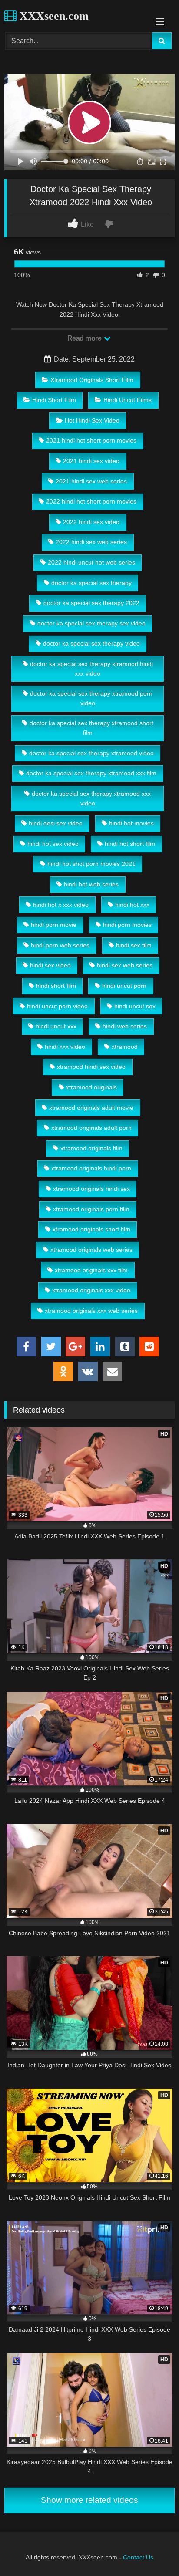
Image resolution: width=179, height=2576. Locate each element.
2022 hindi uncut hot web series (91, 562)
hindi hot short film (130, 844)
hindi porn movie (54, 925)
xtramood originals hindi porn (91, 1168)
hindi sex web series (125, 965)
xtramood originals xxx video (91, 1290)
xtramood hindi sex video (91, 1067)
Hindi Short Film (54, 400)
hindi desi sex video (56, 823)
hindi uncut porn (124, 986)
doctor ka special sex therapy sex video (91, 623)
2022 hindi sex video (91, 522)
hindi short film (56, 986)
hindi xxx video (65, 1047)
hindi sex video (50, 965)
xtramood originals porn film (91, 1209)
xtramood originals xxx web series (91, 1311)
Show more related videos (89, 2500)
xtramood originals (91, 1087)
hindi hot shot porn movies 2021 (91, 864)
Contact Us (138, 2557)
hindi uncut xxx (56, 1026)
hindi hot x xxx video (61, 905)
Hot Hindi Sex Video (92, 420)
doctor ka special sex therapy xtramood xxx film (91, 773)
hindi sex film (134, 945)
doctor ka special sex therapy (91, 583)
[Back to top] (152, 2550)
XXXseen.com (53, 16)
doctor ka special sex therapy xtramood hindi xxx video (91, 669)
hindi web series (125, 1026)
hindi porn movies (127, 925)
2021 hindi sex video (91, 461)
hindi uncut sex (135, 1006)
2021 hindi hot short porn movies (91, 440)
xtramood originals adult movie (91, 1108)
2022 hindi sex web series (91, 542)
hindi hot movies (131, 823)
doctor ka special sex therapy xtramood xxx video (91, 798)
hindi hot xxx (132, 905)
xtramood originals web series (91, 1250)
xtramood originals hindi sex (91, 1189)
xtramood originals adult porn (91, 1128)
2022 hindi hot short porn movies (91, 501)
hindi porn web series (60, 945)
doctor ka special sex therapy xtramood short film (91, 728)
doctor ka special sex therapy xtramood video (91, 753)
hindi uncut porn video (57, 1006)
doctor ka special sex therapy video (91, 643)
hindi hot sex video (53, 844)
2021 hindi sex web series (91, 481)
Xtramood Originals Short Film (92, 380)
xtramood (125, 1047)
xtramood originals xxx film (91, 1270)
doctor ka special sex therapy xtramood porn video (91, 698)
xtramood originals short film (91, 1229)
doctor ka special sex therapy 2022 (91, 603)
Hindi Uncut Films (128, 400)
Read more (85, 338)
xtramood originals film (91, 1148)
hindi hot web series (91, 884)
